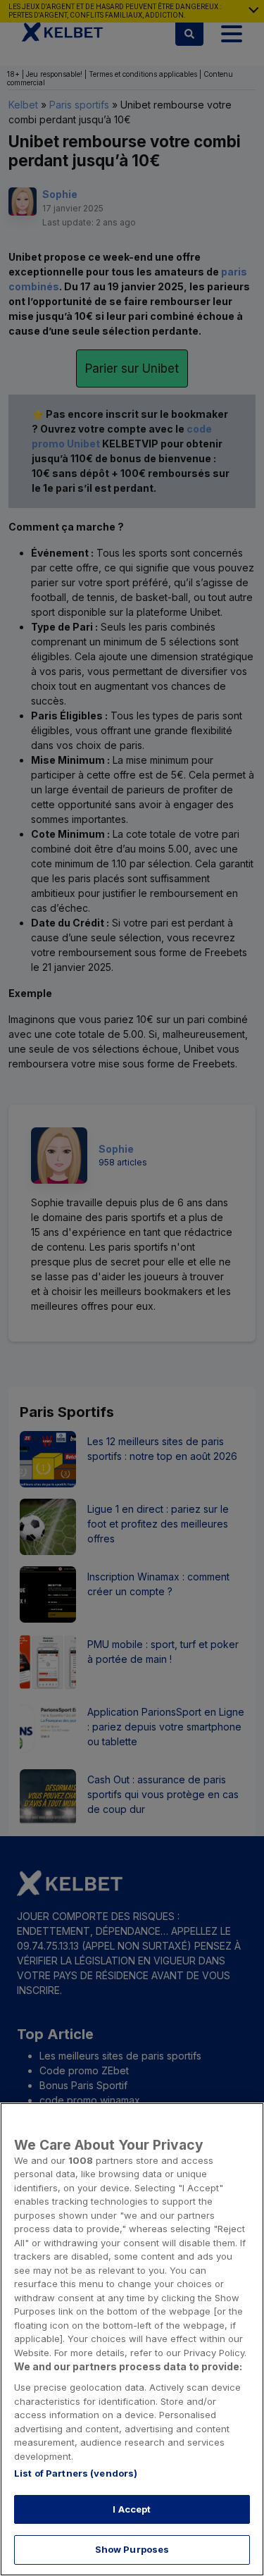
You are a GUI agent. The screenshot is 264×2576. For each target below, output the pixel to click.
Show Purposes (132, 2549)
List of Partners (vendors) (76, 2473)
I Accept (132, 2509)
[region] (132, 2339)
